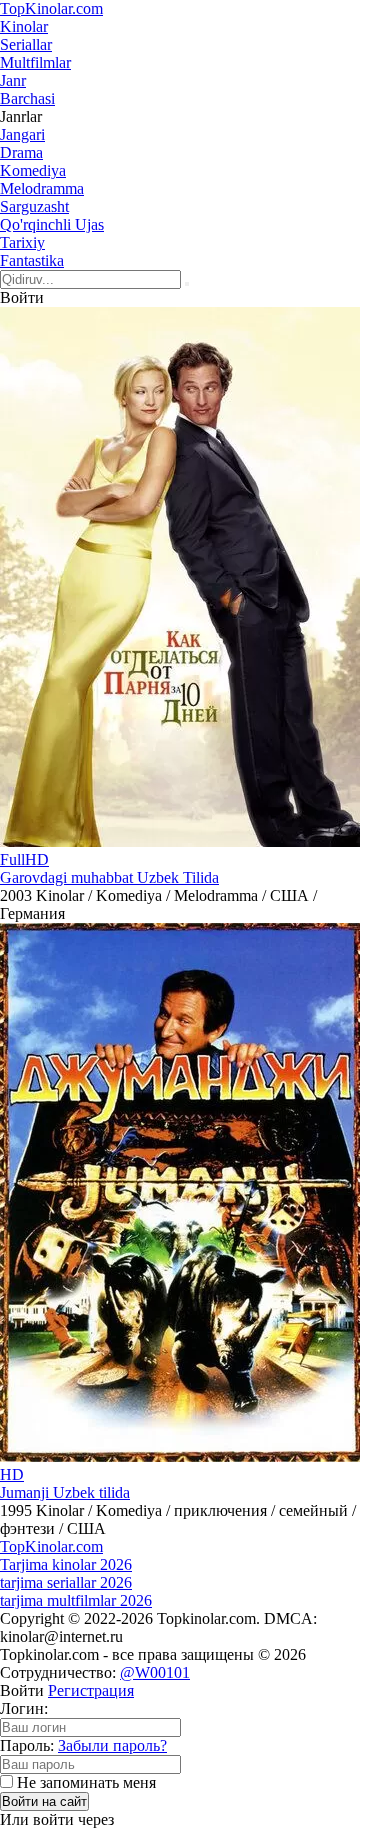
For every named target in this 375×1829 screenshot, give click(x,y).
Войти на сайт (44, 1801)
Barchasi (27, 98)
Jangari (22, 134)
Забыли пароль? (112, 1745)
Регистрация (91, 1690)
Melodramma (42, 188)
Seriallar (26, 44)
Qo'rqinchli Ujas (52, 224)
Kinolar (24, 26)
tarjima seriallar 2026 (66, 1582)
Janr (13, 80)
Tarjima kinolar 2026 (66, 1564)
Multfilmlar (35, 62)
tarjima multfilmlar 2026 (76, 1600)
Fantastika (32, 260)
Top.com (51, 8)
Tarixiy (22, 242)
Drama (21, 152)
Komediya (33, 170)
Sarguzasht (34, 206)
